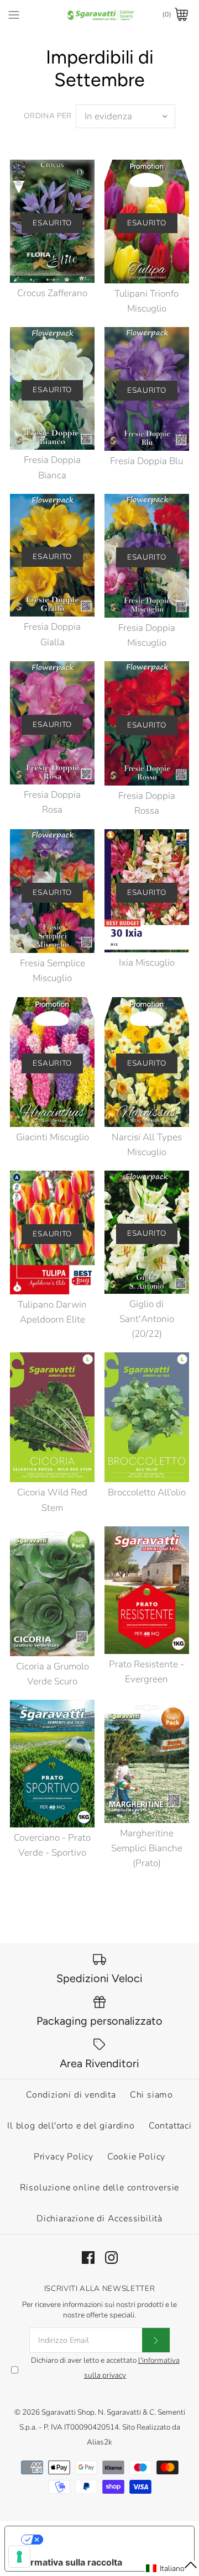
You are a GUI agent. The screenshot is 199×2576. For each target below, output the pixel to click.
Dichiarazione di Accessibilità (99, 2219)
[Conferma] (156, 2340)
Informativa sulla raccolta (68, 2562)
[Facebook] (88, 2258)
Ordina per (48, 116)
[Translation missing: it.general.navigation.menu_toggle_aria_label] (14, 14)
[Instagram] (111, 2258)
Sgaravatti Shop (68, 2412)
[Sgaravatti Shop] (100, 15)
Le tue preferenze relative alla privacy (111, 2540)
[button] (172, 2568)
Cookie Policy (136, 2157)
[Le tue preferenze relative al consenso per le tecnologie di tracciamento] (19, 2557)
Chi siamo (151, 2095)
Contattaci (170, 2126)
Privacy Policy (64, 2157)
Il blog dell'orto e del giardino (71, 2126)
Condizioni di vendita (71, 2095)
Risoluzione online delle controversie (100, 2188)
